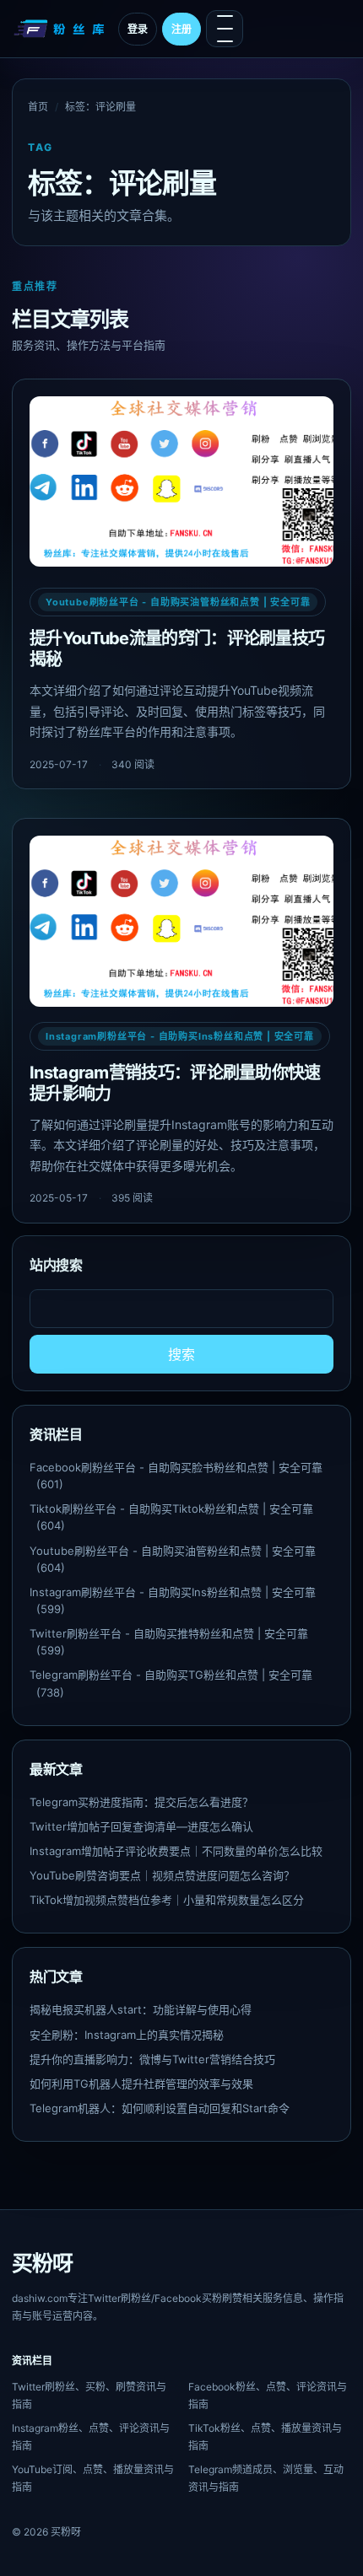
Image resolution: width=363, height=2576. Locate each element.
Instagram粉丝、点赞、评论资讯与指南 (91, 2437)
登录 (138, 29)
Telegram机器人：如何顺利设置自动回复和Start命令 (160, 2108)
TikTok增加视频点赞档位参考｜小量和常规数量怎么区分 (167, 1900)
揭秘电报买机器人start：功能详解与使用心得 (141, 2009)
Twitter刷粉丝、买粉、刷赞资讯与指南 (89, 2396)
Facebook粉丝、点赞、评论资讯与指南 (268, 2396)
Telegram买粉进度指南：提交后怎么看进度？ (141, 1802)
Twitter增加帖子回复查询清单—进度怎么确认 (141, 1826)
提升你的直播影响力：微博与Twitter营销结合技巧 (152, 2059)
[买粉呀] (61, 29)
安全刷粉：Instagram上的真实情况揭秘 (127, 2035)
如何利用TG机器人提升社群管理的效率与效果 (141, 2084)
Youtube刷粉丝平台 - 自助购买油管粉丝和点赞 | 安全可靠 (178, 602)
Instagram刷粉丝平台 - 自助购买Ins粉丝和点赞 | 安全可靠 (180, 1036)
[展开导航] (225, 29)
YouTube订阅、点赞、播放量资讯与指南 (93, 2478)
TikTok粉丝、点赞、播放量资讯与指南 (265, 2437)
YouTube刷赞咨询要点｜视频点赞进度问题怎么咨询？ (162, 1875)
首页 (38, 107)
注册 (181, 29)
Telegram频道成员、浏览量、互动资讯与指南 (266, 2478)
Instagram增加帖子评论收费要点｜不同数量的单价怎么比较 (176, 1851)
